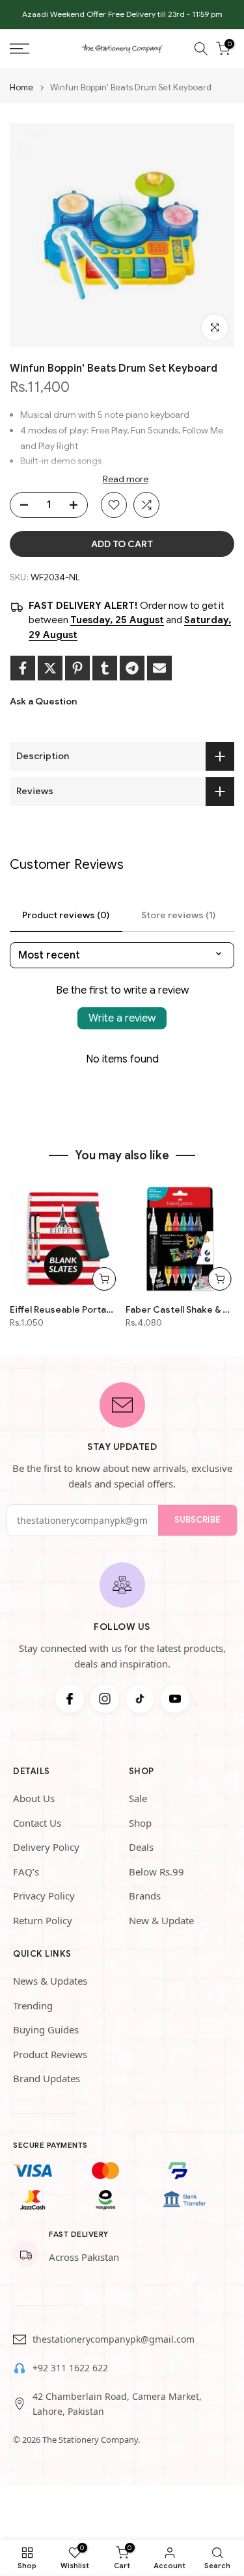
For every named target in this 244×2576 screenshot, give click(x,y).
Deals (141, 1847)
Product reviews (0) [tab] (66, 915)
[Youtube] (175, 1699)
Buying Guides (46, 2029)
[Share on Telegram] (132, 668)
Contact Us (37, 1823)
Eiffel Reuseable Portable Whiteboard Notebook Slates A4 (64, 1309)
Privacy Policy (44, 1896)
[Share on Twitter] (50, 668)
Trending (33, 2005)
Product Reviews (50, 2054)
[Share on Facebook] (23, 668)
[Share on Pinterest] (77, 668)
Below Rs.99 (156, 1872)
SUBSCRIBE (197, 1520)
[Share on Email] (159, 668)
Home (21, 87)
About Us (34, 1798)
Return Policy (43, 1920)
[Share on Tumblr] (105, 668)
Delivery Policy (46, 1847)
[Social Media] (70, 1699)
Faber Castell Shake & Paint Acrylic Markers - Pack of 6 (180, 1309)
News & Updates (50, 1981)
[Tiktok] (140, 1699)
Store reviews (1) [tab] (178, 915)
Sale (138, 1798)
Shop (140, 1823)
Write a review (122, 1018)
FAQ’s (26, 1872)
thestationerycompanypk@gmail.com (114, 2339)
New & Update (161, 1920)
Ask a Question (43, 701)
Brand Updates (47, 2078)
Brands (145, 1896)
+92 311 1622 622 (70, 2368)
